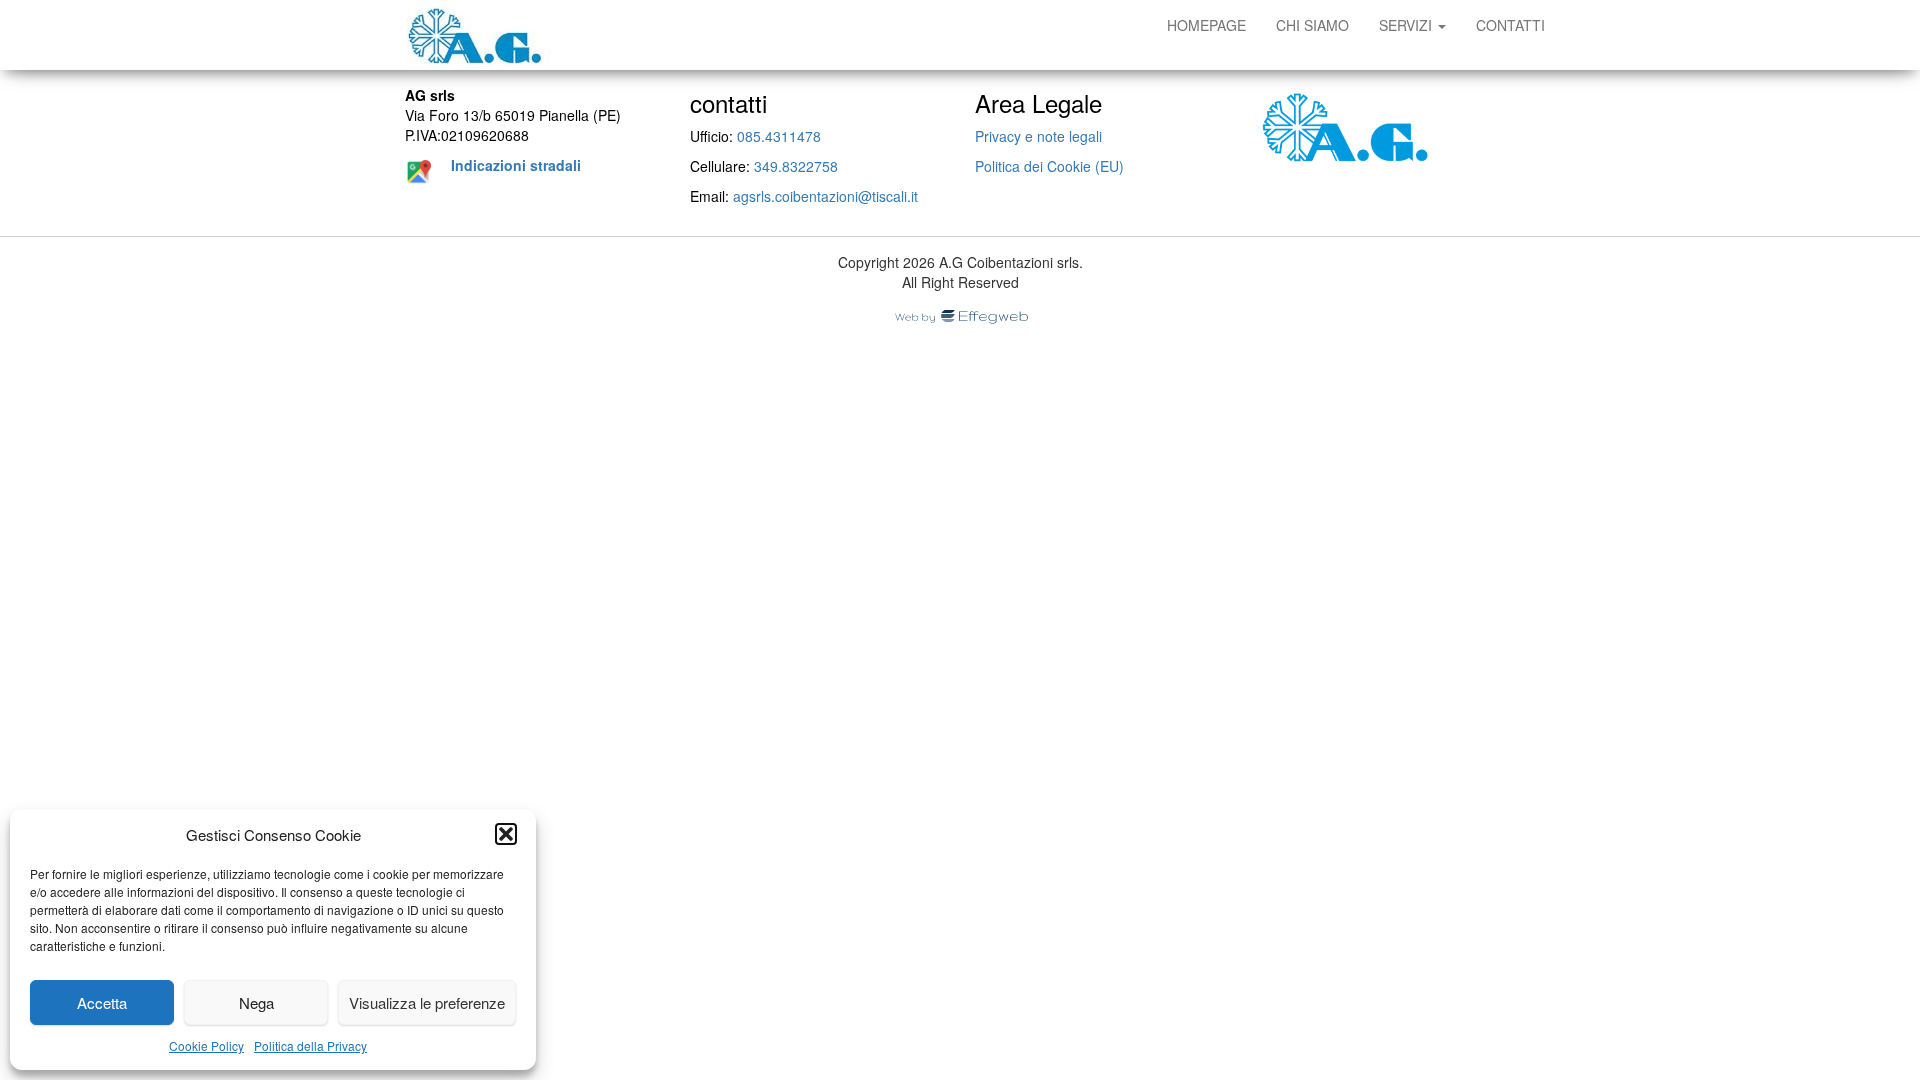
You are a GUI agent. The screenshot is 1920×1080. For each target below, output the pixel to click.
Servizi (1407, 25)
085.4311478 (779, 136)
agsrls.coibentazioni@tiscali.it (825, 196)
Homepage (1206, 25)
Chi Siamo (1312, 25)
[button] (506, 834)
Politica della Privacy (310, 1045)
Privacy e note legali (1038, 136)
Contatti (1510, 25)
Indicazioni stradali (516, 165)
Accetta (102, 1002)
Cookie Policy (206, 1045)
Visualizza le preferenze (427, 1002)
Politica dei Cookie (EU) (1049, 166)
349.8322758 (796, 166)
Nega (256, 1002)
